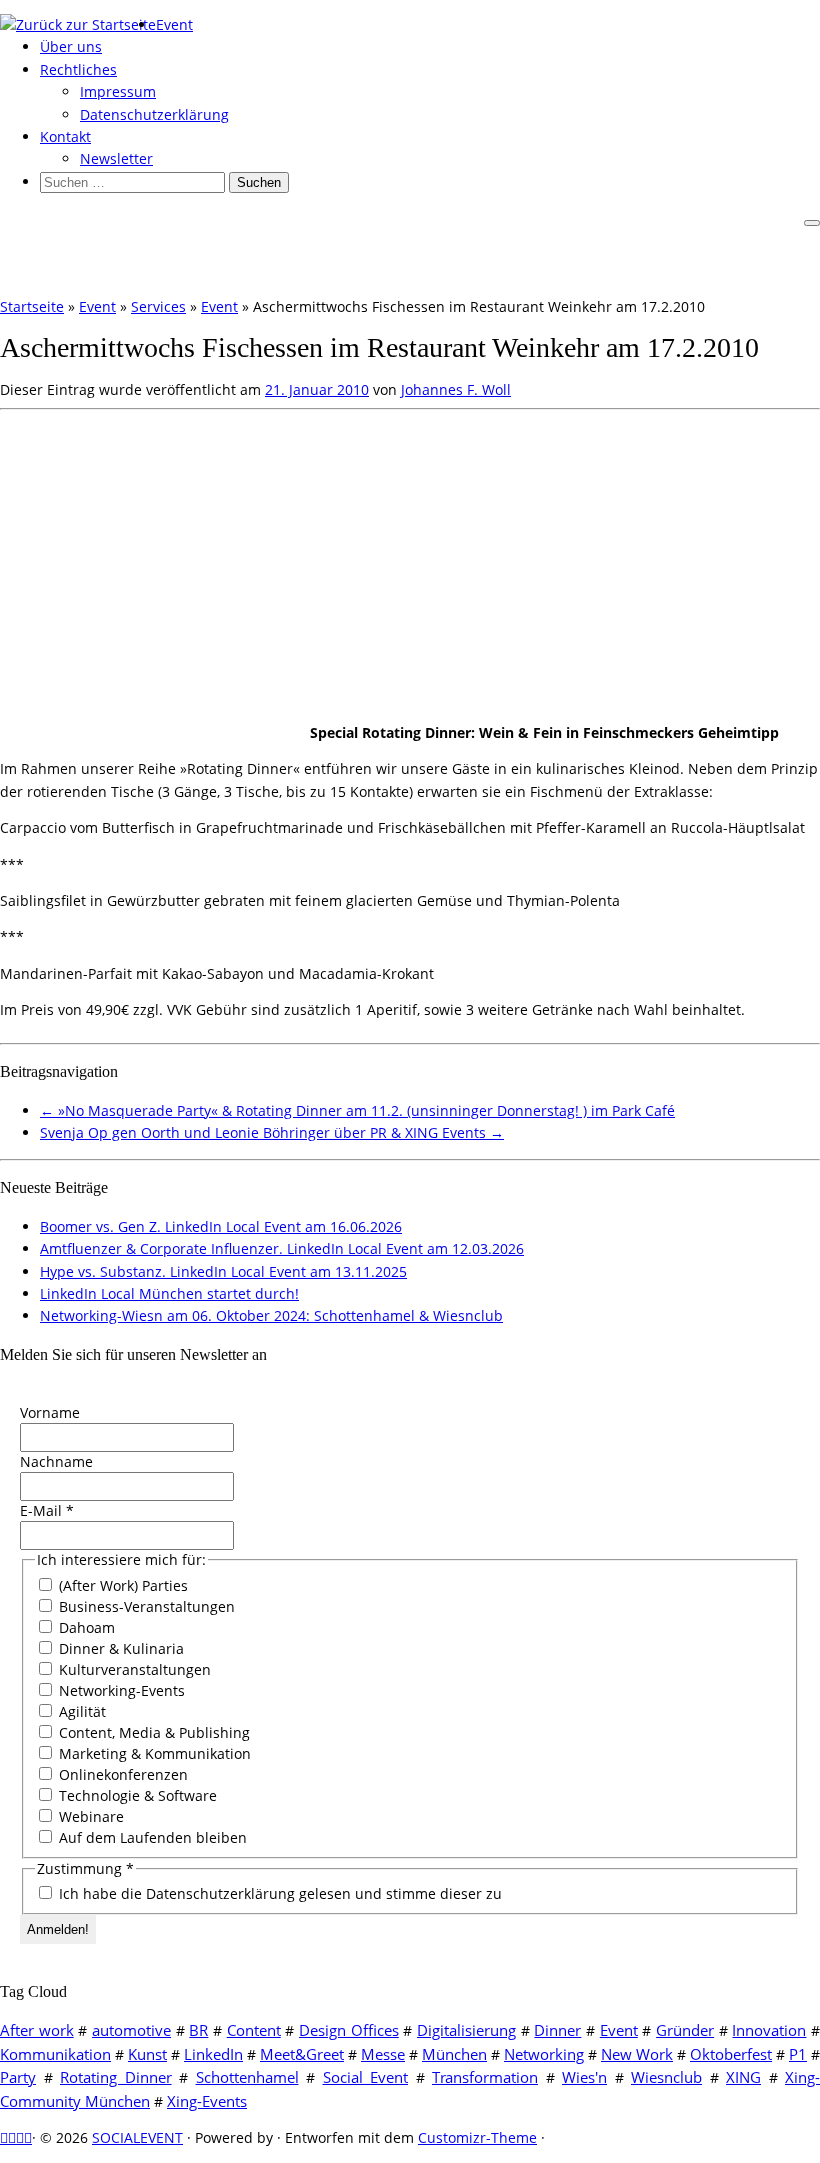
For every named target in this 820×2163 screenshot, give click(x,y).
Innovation (769, 2030)
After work (37, 2030)
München (454, 2054)
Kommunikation (55, 2054)
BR (198, 2030)
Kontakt (65, 136)
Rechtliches (78, 69)
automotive (131, 2030)
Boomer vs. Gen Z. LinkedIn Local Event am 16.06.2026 (221, 1226)
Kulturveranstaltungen (133, 1669)
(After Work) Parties (121, 1585)
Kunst (147, 2054)
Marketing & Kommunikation (153, 1753)
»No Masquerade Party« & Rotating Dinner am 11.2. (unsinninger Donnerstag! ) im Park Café (357, 1110)
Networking (544, 2054)
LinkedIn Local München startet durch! (169, 1293)
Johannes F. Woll (456, 389)
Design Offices (349, 2030)
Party (18, 2077)
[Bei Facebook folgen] (20, 2137)
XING (743, 2077)
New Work (637, 2054)
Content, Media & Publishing (152, 1732)
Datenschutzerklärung (154, 114)
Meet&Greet (302, 2054)
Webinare (89, 1816)
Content (254, 2030)
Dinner (557, 2030)
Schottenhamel (247, 2077)
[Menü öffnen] (812, 223)
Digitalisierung (466, 2030)
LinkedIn (213, 2054)
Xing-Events (207, 2101)
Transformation (485, 2077)
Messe (383, 2054)
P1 (798, 2054)
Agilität (80, 1711)
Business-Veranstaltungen (145, 1606)
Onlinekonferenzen (121, 1774)
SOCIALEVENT (137, 2137)
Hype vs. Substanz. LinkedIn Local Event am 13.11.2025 (223, 1271)
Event (174, 24)
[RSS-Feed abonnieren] (4, 2137)
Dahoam (85, 1627)
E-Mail (47, 1510)
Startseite (32, 306)
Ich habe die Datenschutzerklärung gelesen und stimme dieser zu (278, 1893)
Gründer (685, 2030)
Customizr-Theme (477, 2137)
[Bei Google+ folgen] (28, 2137)
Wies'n (584, 2077)
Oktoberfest (731, 2054)
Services (158, 306)
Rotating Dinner (116, 2077)
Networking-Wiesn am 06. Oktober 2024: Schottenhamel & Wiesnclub (271, 1315)
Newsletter (116, 158)
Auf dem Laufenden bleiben (151, 1837)
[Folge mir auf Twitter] (12, 2137)
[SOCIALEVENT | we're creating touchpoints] (78, 24)
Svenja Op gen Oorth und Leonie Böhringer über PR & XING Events (272, 1132)
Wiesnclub (666, 2077)
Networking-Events (120, 1690)
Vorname (50, 1412)
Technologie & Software (136, 1795)
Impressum (118, 91)
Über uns (71, 46)
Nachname (56, 1461)
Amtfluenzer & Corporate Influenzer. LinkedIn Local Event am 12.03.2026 (282, 1248)
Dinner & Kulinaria (119, 1648)
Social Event (366, 2077)
